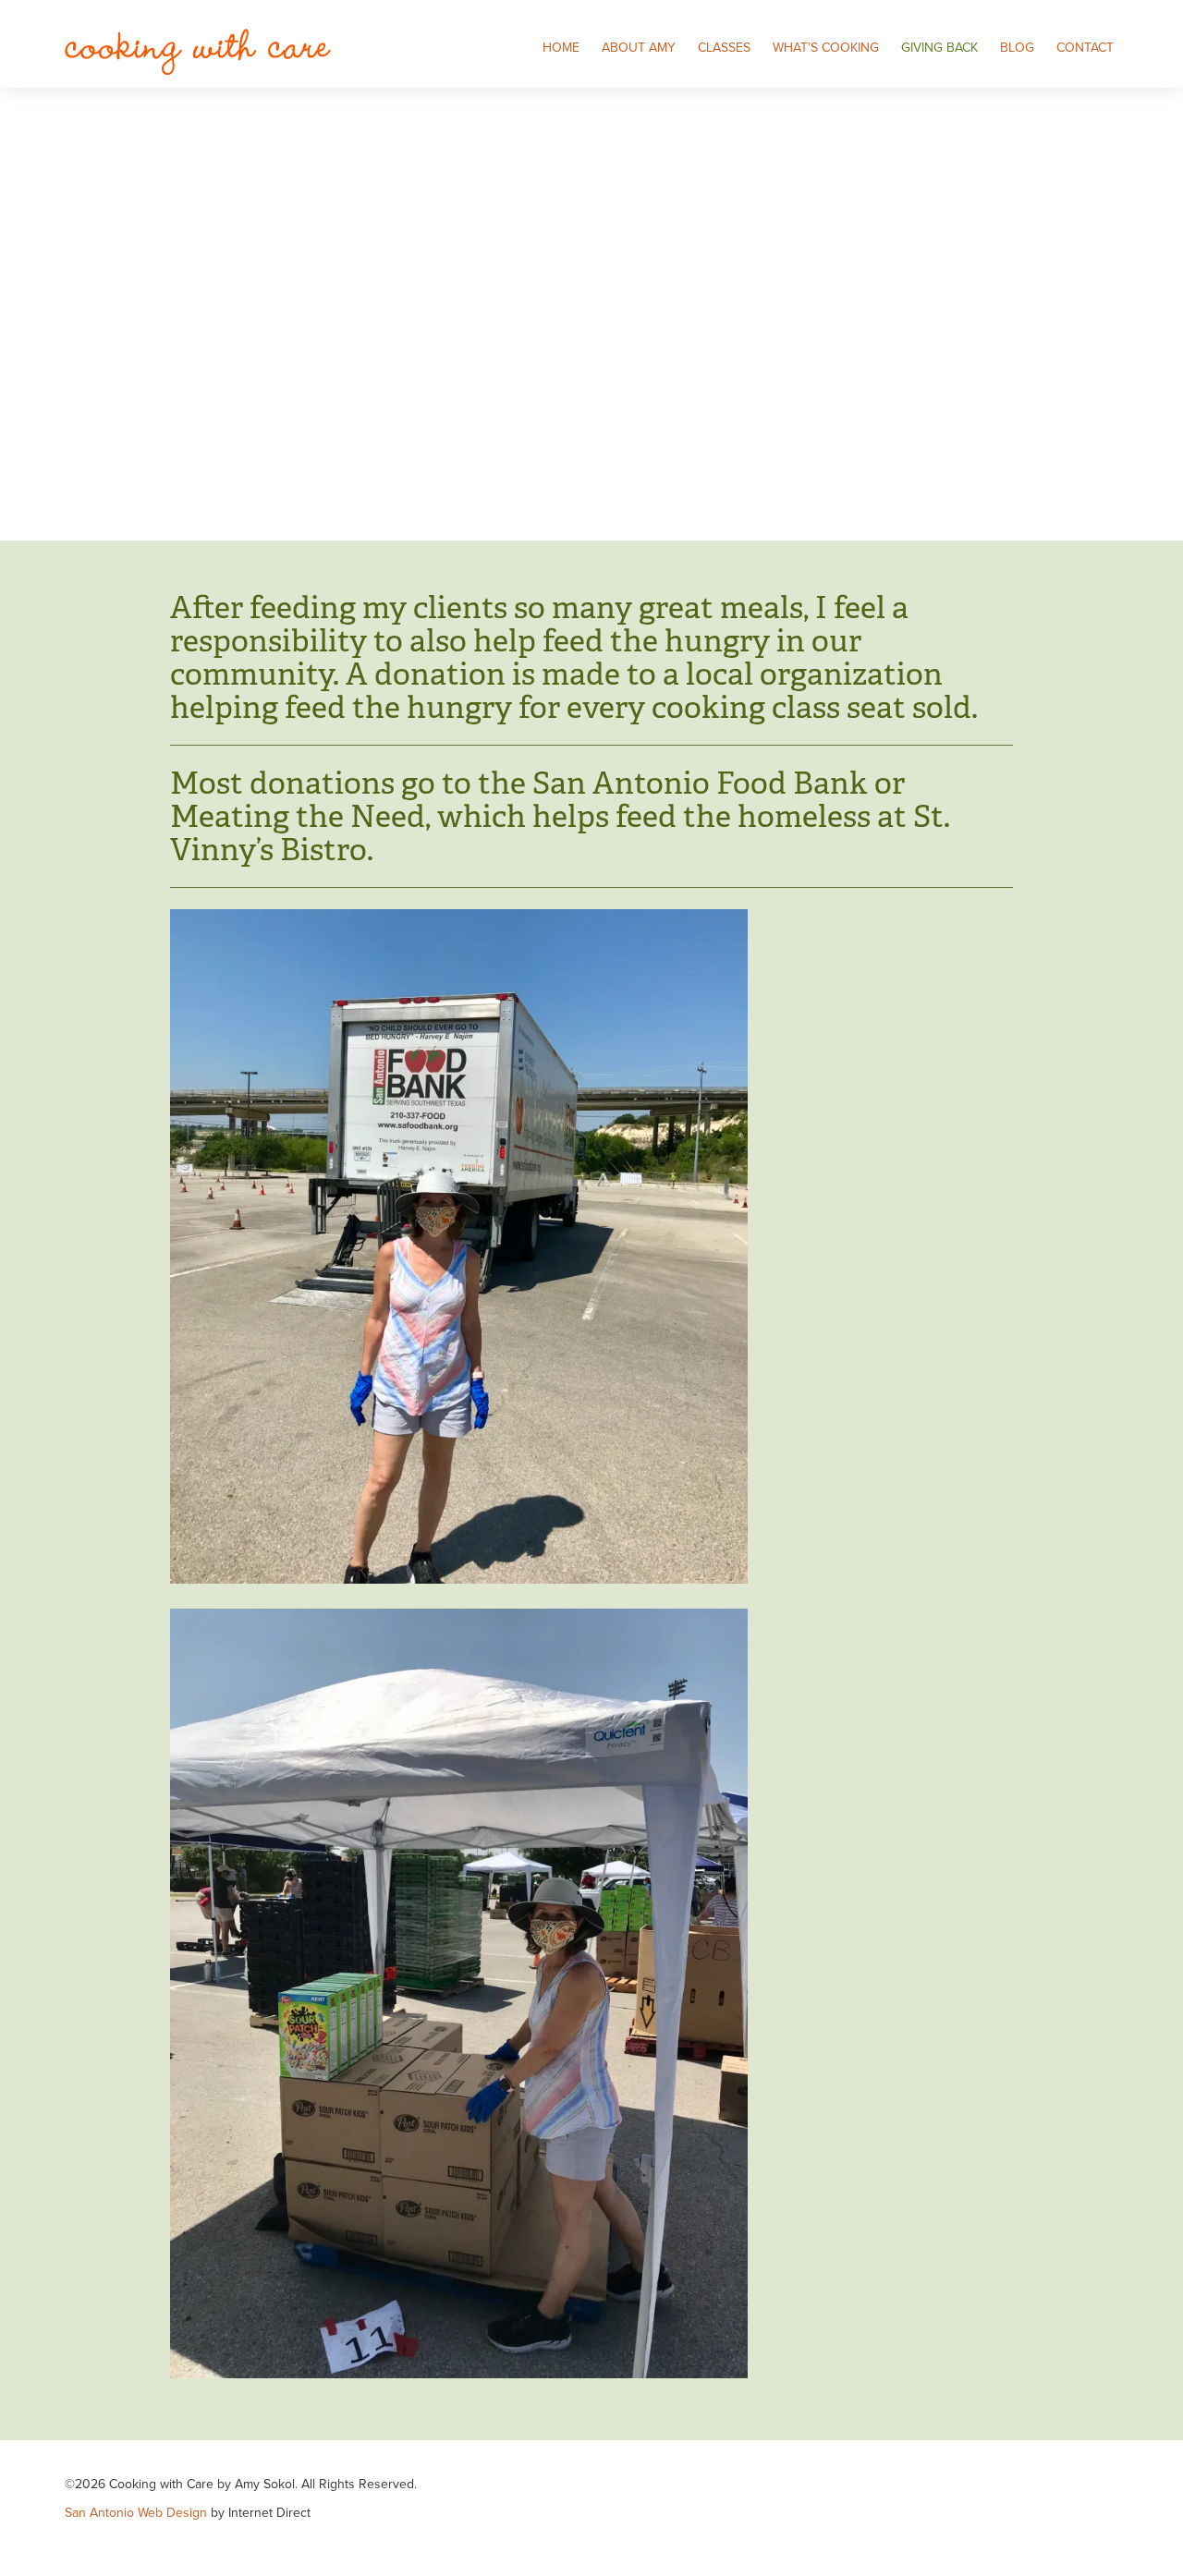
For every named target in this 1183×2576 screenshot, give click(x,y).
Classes (724, 48)
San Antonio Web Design (136, 2513)
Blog (1017, 48)
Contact (1085, 48)
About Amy (639, 48)
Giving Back (939, 48)
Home (561, 48)
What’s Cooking (826, 48)
